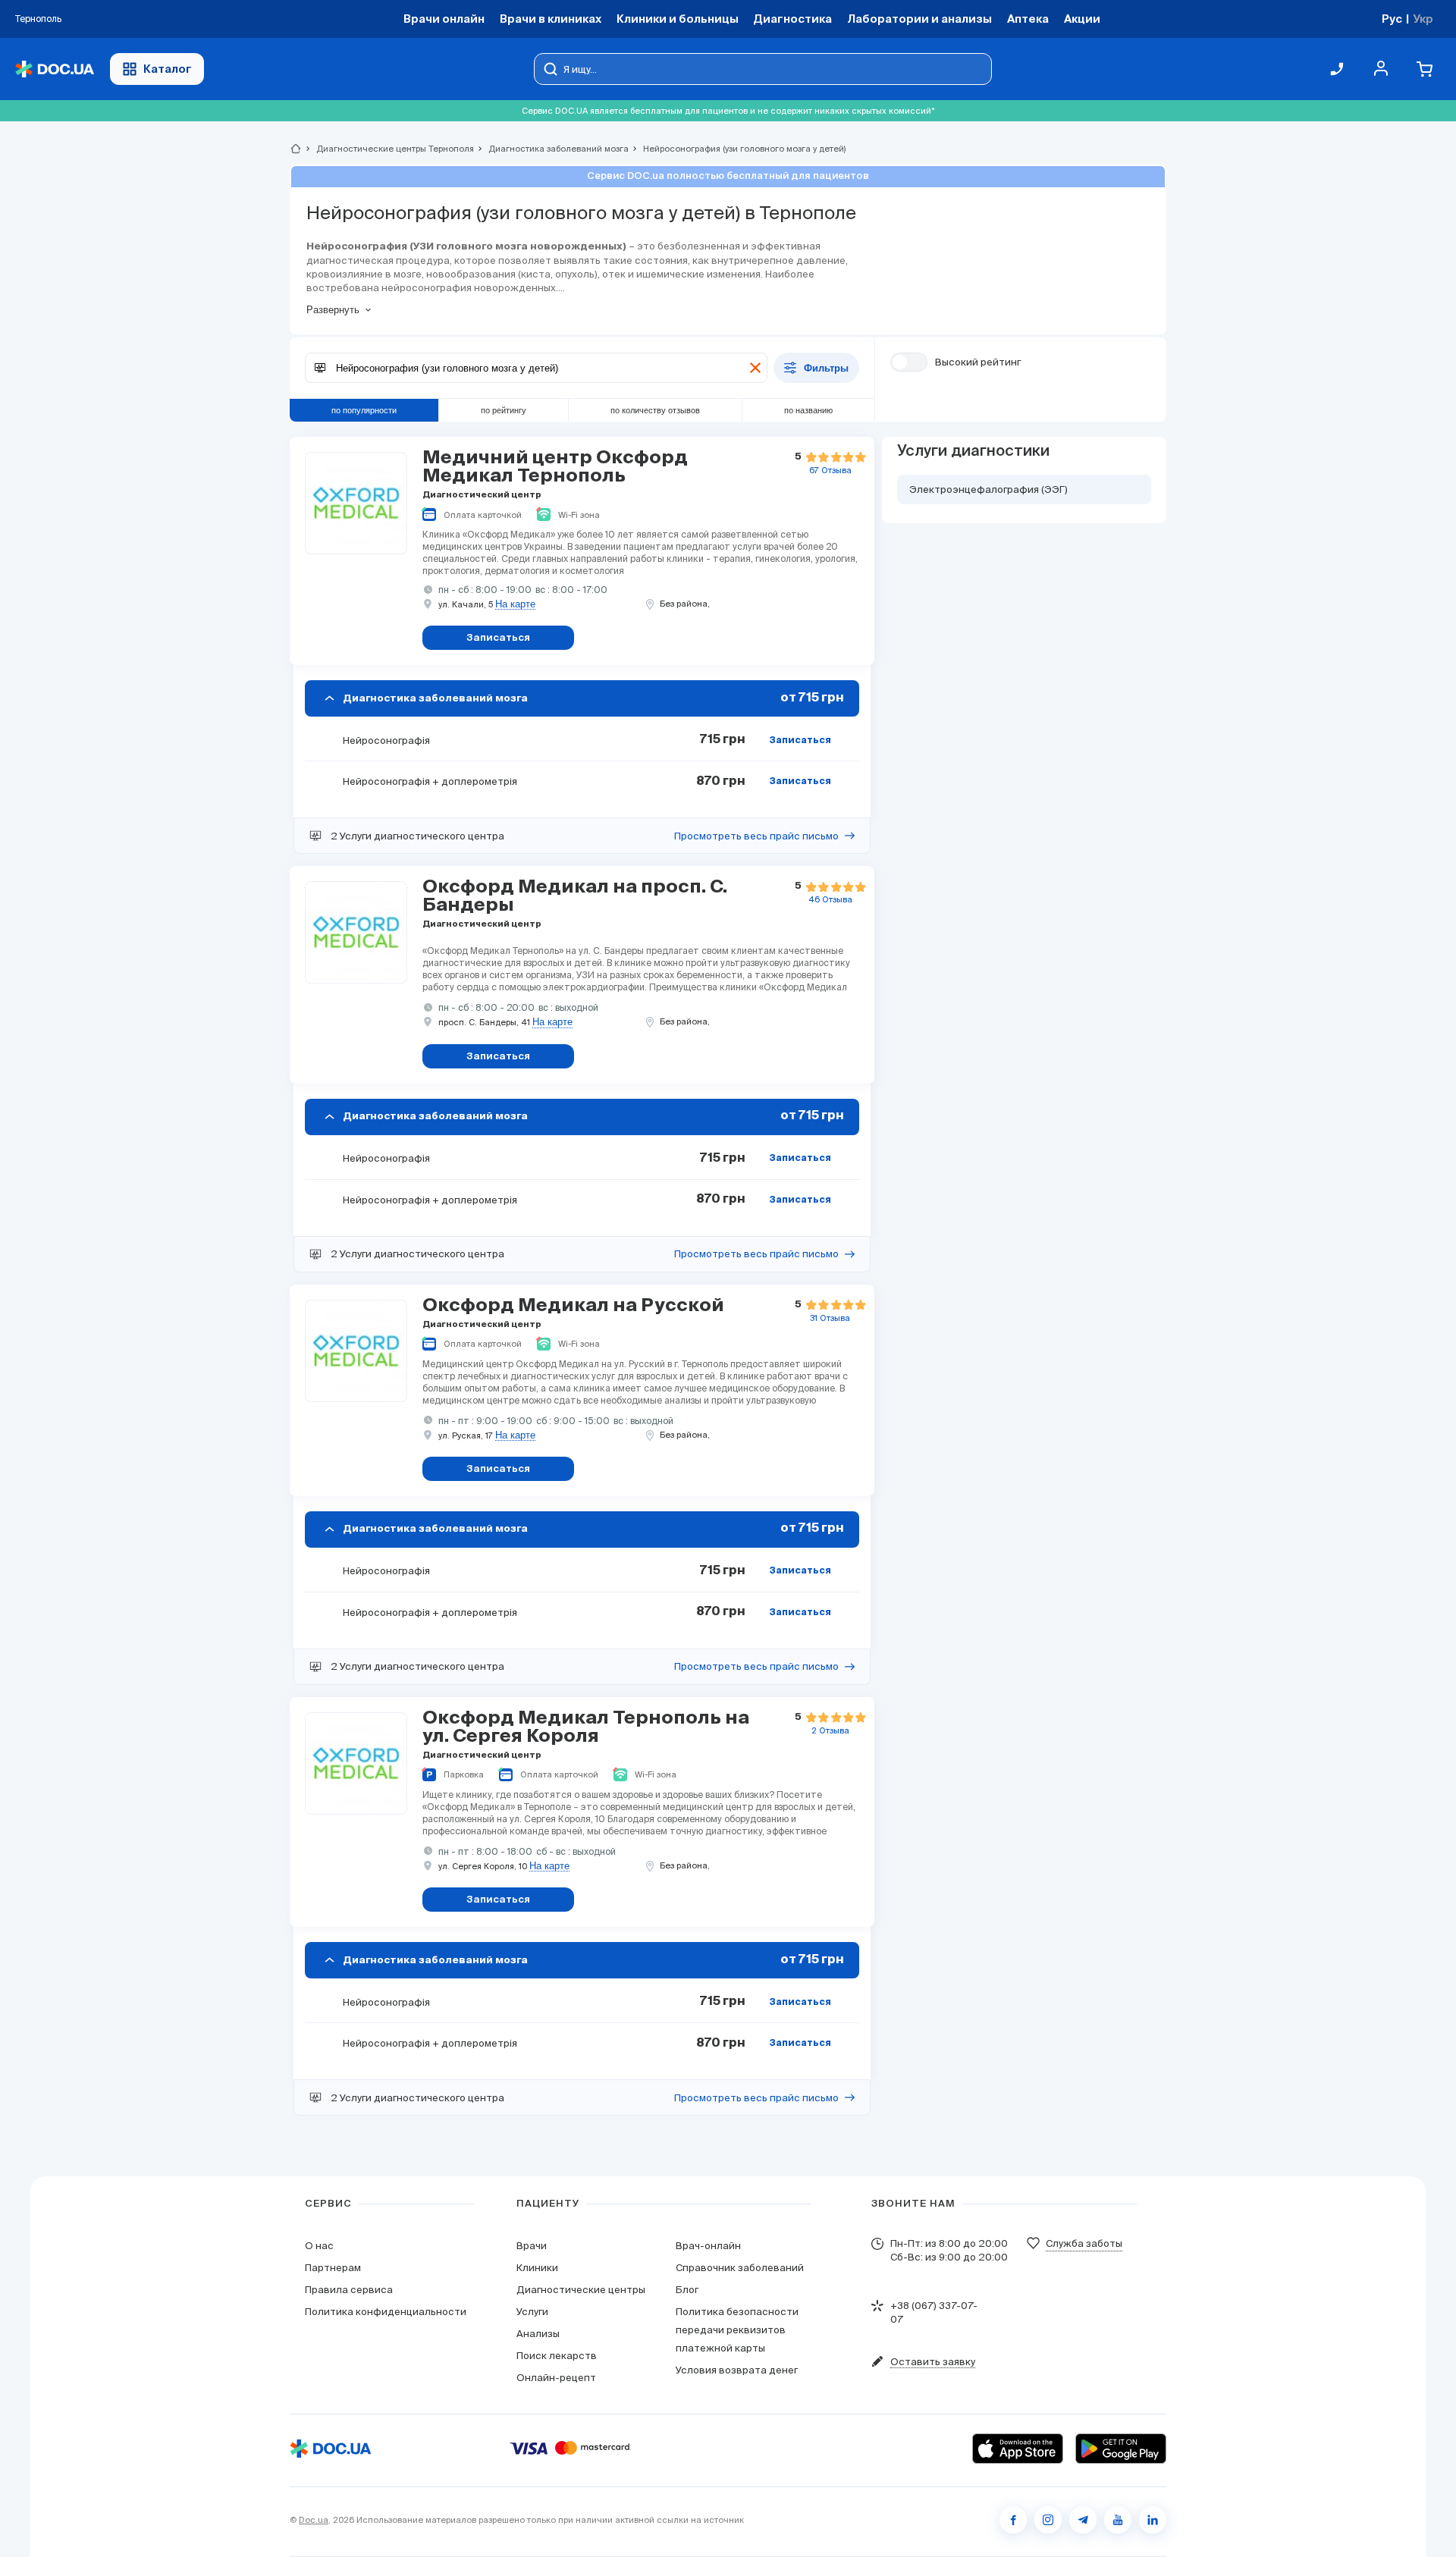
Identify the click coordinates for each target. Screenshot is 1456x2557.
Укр (1423, 19)
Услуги (532, 2312)
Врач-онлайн (708, 2246)
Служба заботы (1084, 2243)
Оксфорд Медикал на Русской (573, 1306)
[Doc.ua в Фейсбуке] (1013, 2520)
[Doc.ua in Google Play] (1121, 2449)
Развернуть (333, 310)
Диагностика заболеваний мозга (552, 149)
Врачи (532, 2246)
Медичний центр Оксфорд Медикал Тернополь (555, 467)
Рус (1392, 19)
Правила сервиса (349, 2290)
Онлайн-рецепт (556, 2378)
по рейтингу (504, 410)
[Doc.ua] (55, 69)
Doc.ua (314, 2520)
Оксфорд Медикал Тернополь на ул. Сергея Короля (586, 1727)
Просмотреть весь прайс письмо (756, 836)
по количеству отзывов (655, 410)
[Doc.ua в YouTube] (1118, 2520)
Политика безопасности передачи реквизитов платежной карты (737, 2330)
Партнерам (333, 2268)
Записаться (800, 741)
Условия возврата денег (737, 2370)
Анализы (538, 2334)
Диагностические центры (581, 2290)
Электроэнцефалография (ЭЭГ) (988, 489)
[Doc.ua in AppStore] (1018, 2449)
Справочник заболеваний (740, 2268)
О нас (319, 2246)
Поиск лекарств (557, 2356)
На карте (515, 604)
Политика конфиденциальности (386, 2312)
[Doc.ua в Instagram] (1048, 2520)
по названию (808, 410)
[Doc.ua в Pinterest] (1153, 2520)
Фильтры (826, 368)
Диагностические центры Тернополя (389, 149)
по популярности (364, 410)
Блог (687, 2290)
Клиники (537, 2268)
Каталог (168, 69)
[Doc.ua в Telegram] (1083, 2520)
